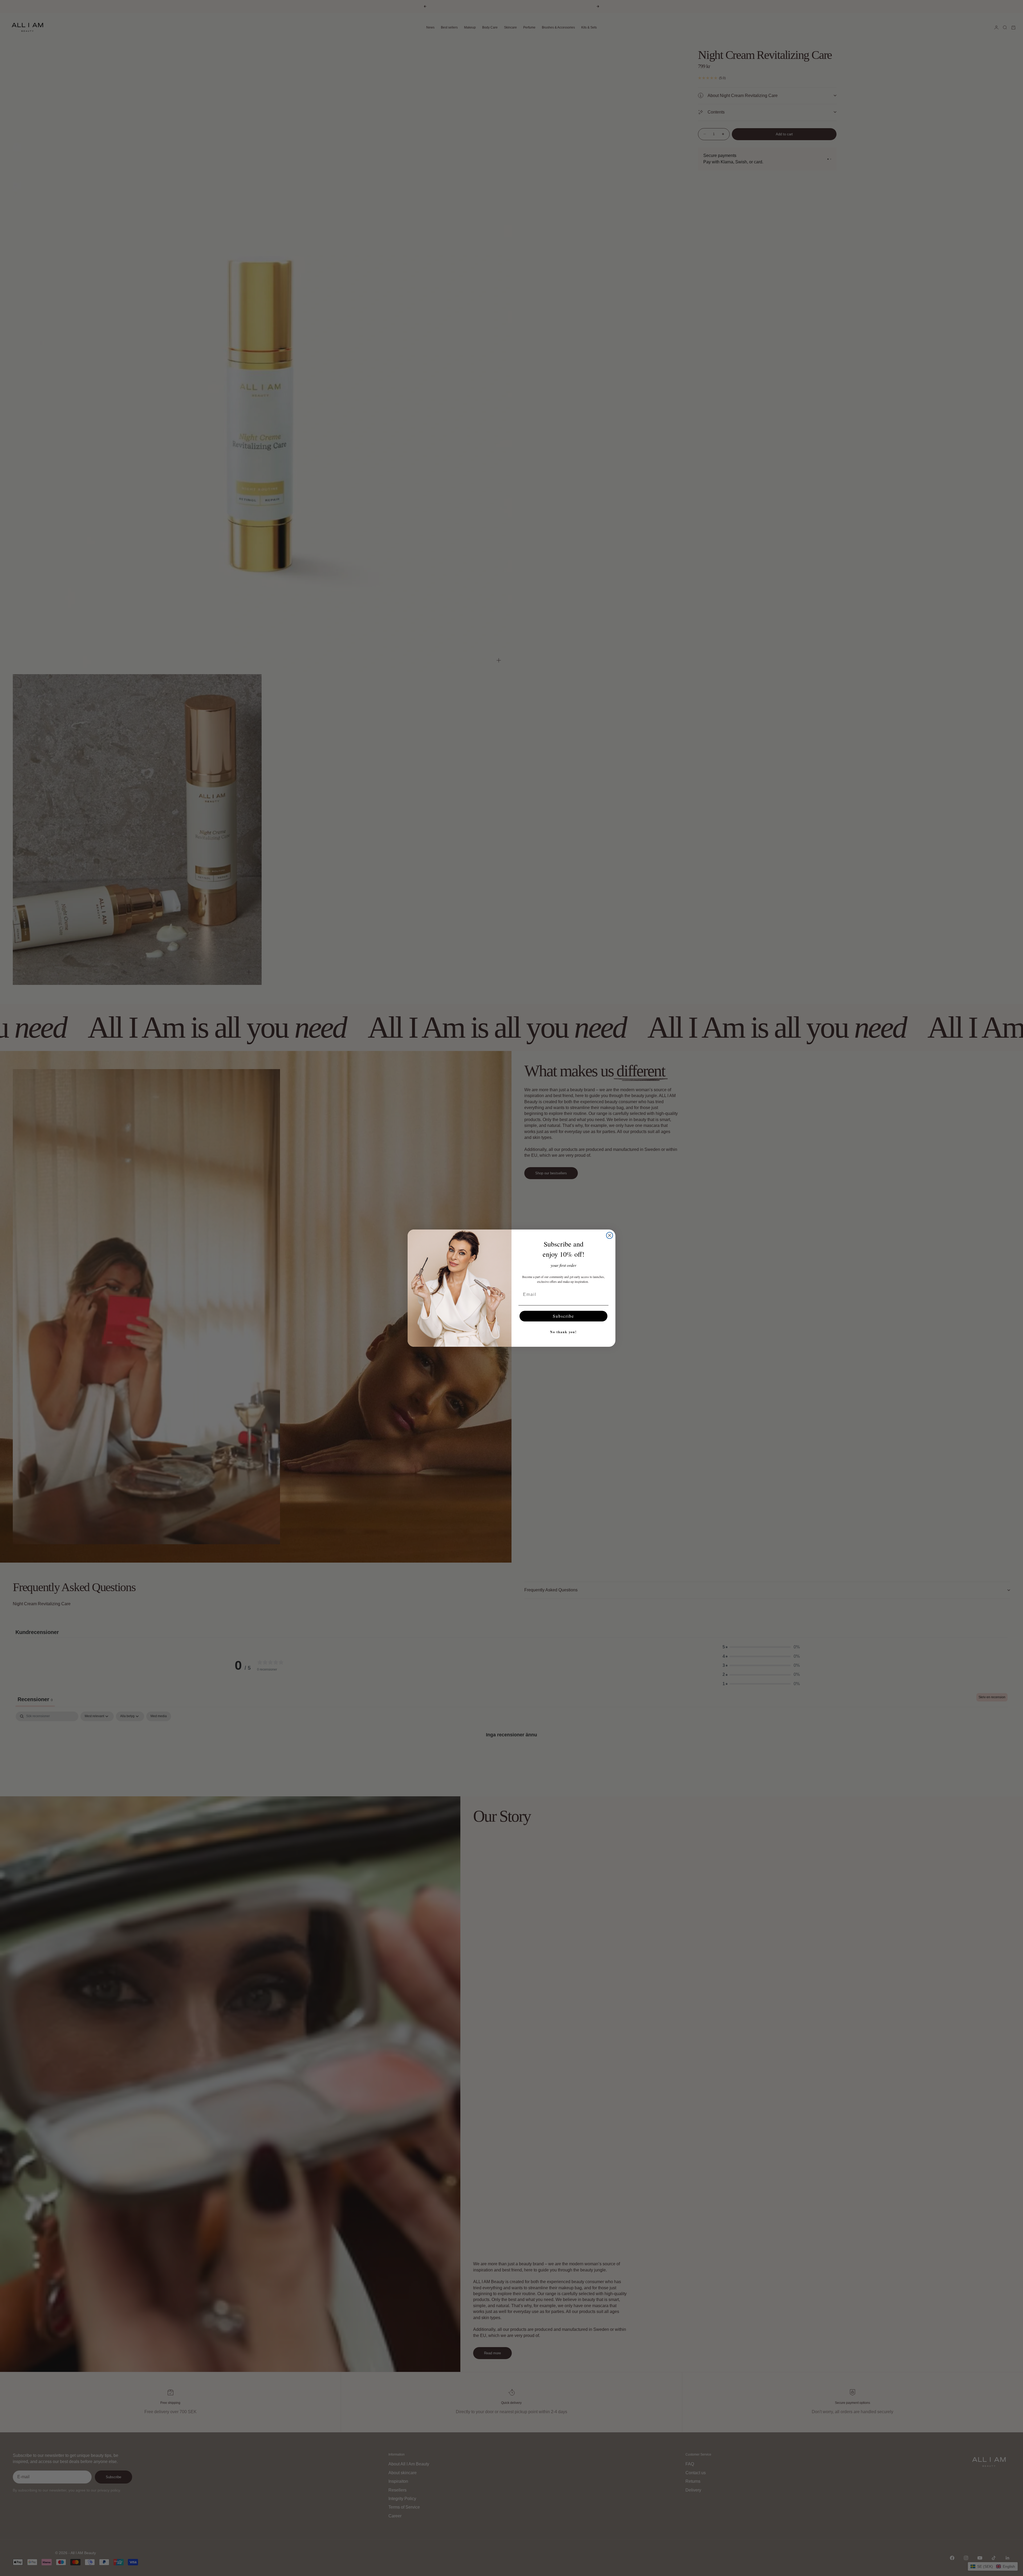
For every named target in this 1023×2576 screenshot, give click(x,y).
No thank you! (563, 1332)
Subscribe (563, 1316)
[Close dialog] (610, 1235)
